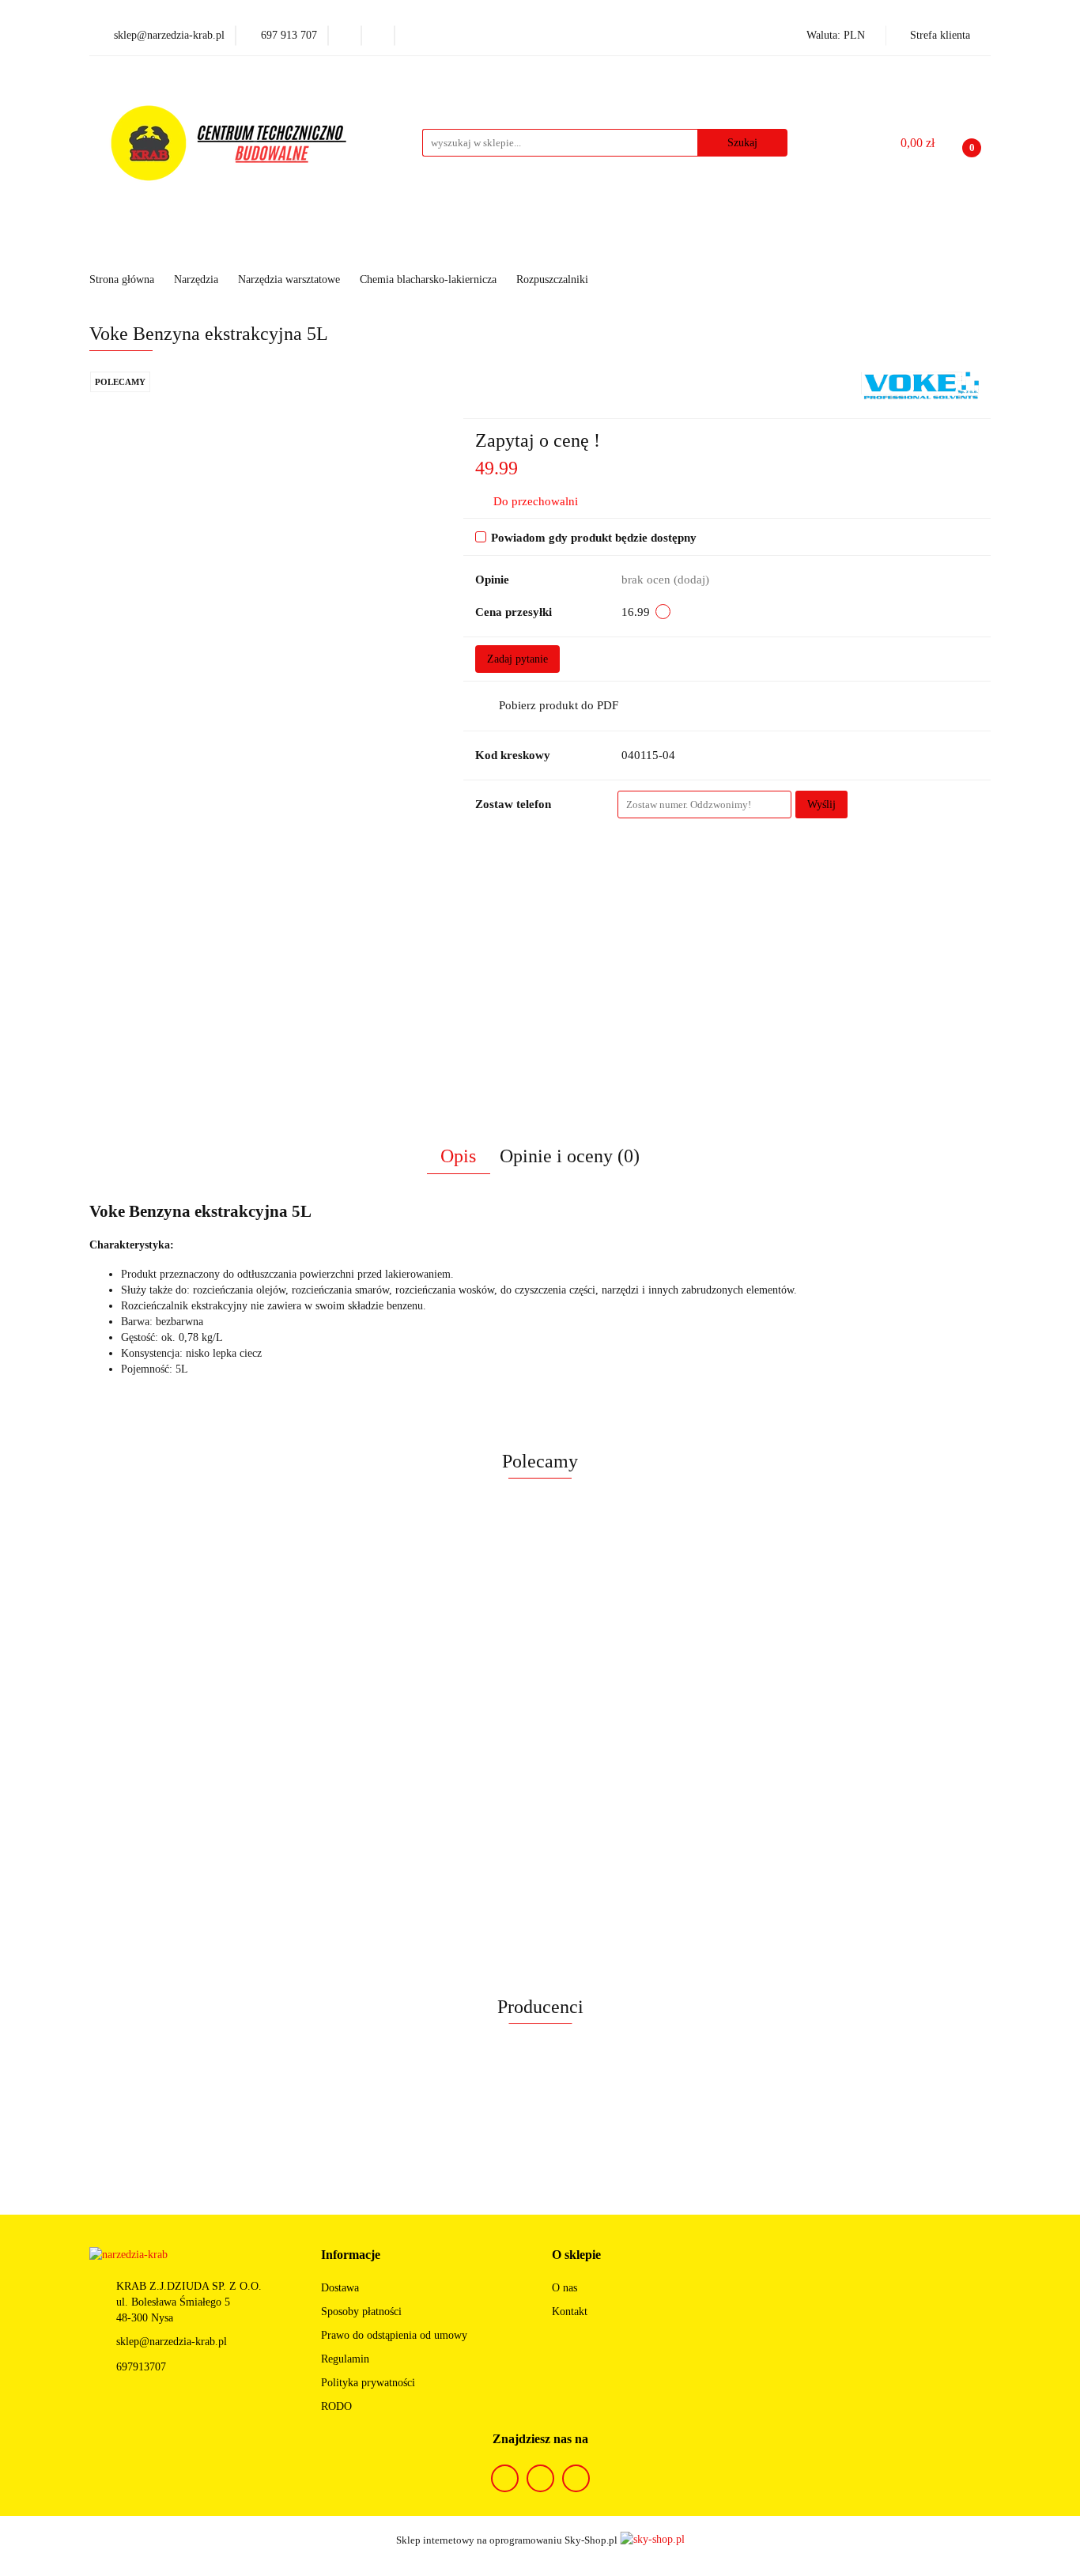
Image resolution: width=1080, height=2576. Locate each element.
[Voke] (920, 385)
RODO (336, 2406)
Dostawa (340, 2288)
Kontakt (570, 2312)
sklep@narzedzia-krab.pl (172, 2342)
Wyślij (821, 805)
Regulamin (345, 2359)
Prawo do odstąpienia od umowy (394, 2335)
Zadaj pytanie (517, 659)
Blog (775, 246)
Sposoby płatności (361, 2312)
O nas (565, 2288)
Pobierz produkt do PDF (559, 705)
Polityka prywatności (368, 2383)
